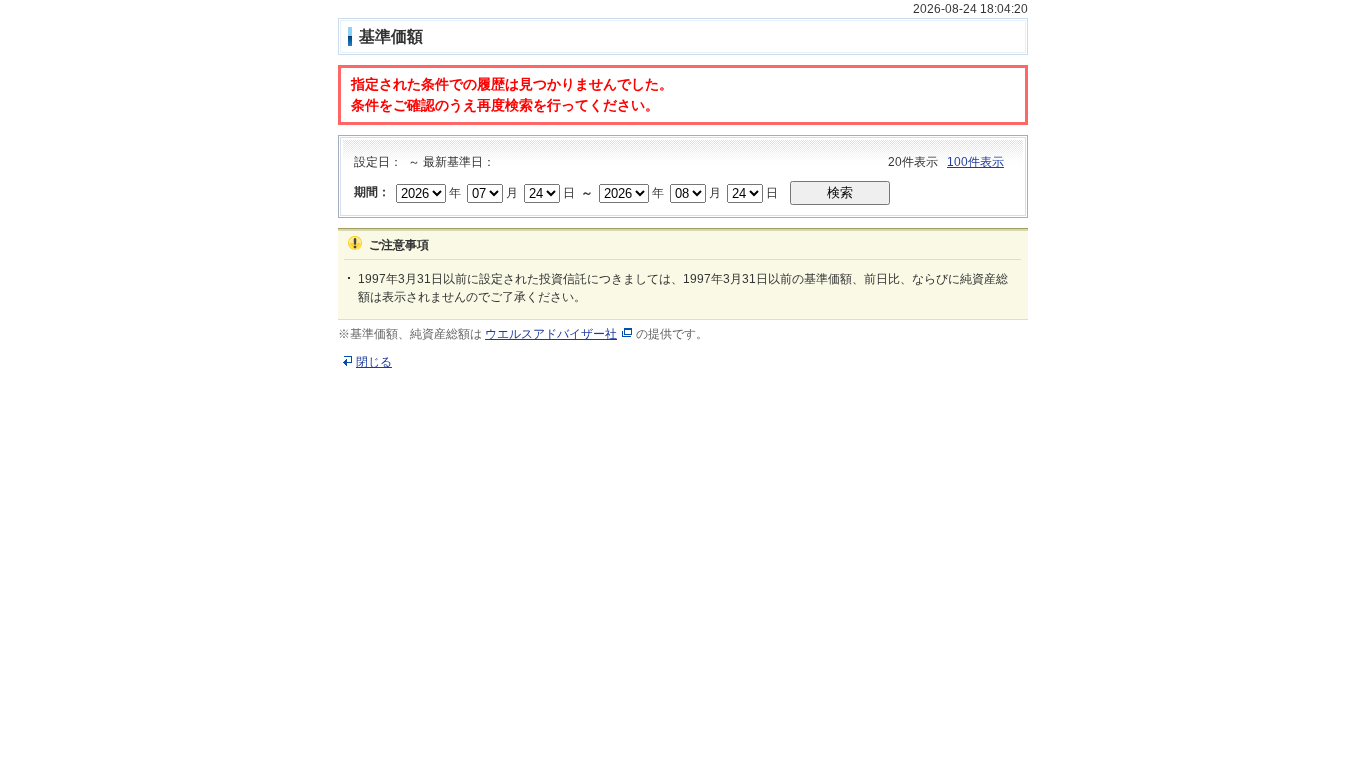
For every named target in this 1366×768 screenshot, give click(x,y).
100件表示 (975, 162)
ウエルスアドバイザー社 (551, 334)
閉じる (374, 362)
